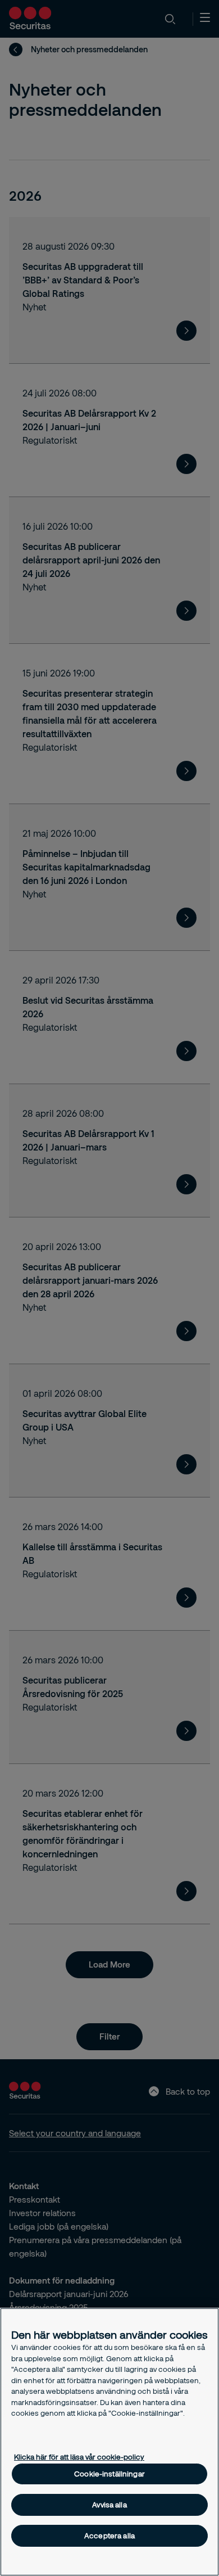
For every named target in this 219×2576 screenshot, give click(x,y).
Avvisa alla (109, 2505)
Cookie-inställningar (109, 2474)
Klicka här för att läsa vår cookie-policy (79, 2457)
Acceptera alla (109, 2536)
